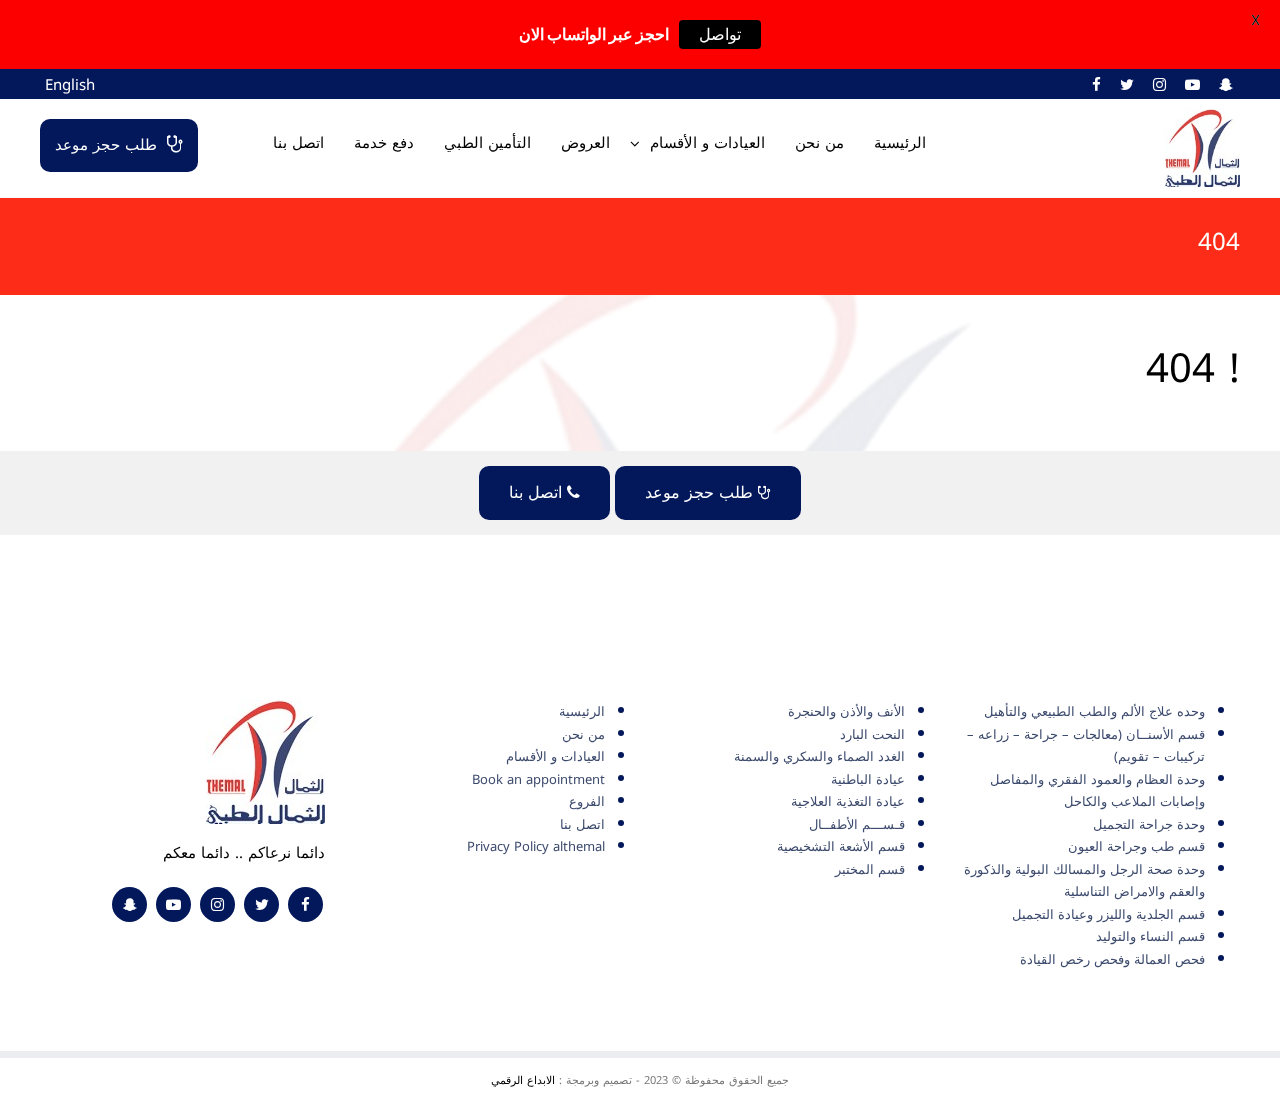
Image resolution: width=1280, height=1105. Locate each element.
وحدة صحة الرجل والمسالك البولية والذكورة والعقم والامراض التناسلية (1084, 881)
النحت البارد (872, 734)
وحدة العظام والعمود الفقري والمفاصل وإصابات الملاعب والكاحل (1097, 791)
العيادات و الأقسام (707, 143)
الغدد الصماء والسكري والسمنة (819, 756)
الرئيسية (900, 143)
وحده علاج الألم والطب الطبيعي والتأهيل (1094, 711)
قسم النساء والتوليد (1150, 936)
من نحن (819, 143)
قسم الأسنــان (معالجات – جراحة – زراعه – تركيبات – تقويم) (1086, 746)
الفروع (587, 801)
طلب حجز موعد (106, 145)
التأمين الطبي (487, 143)
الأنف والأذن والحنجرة (846, 711)
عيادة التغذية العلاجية (848, 801)
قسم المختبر (870, 869)
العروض (585, 143)
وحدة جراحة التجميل (1149, 824)
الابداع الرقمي (523, 1080)
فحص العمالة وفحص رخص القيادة (1112, 959)
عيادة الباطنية (868, 779)
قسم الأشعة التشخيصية (841, 846)
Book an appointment (538, 779)
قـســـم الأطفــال (857, 824)
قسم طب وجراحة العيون (1136, 846)
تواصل (720, 34)
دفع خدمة (384, 143)
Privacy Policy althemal (536, 846)
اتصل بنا (298, 143)
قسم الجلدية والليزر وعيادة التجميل (1108, 914)
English (70, 85)
